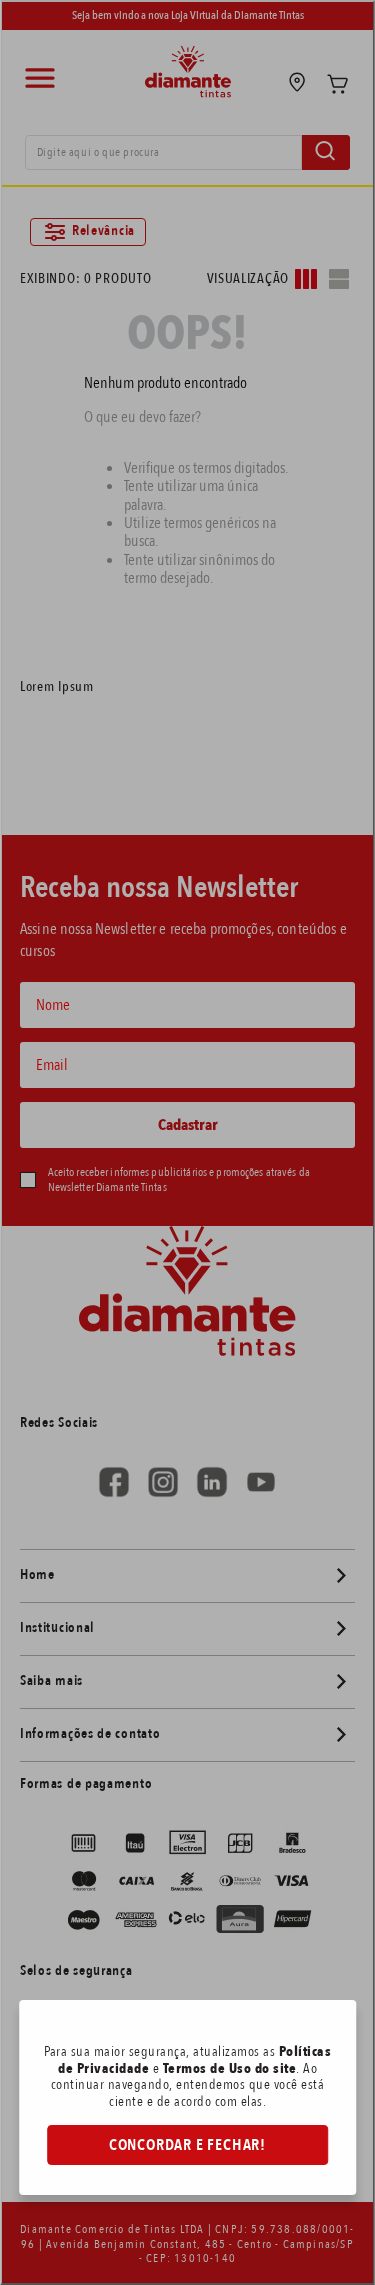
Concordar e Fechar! (187, 2145)
